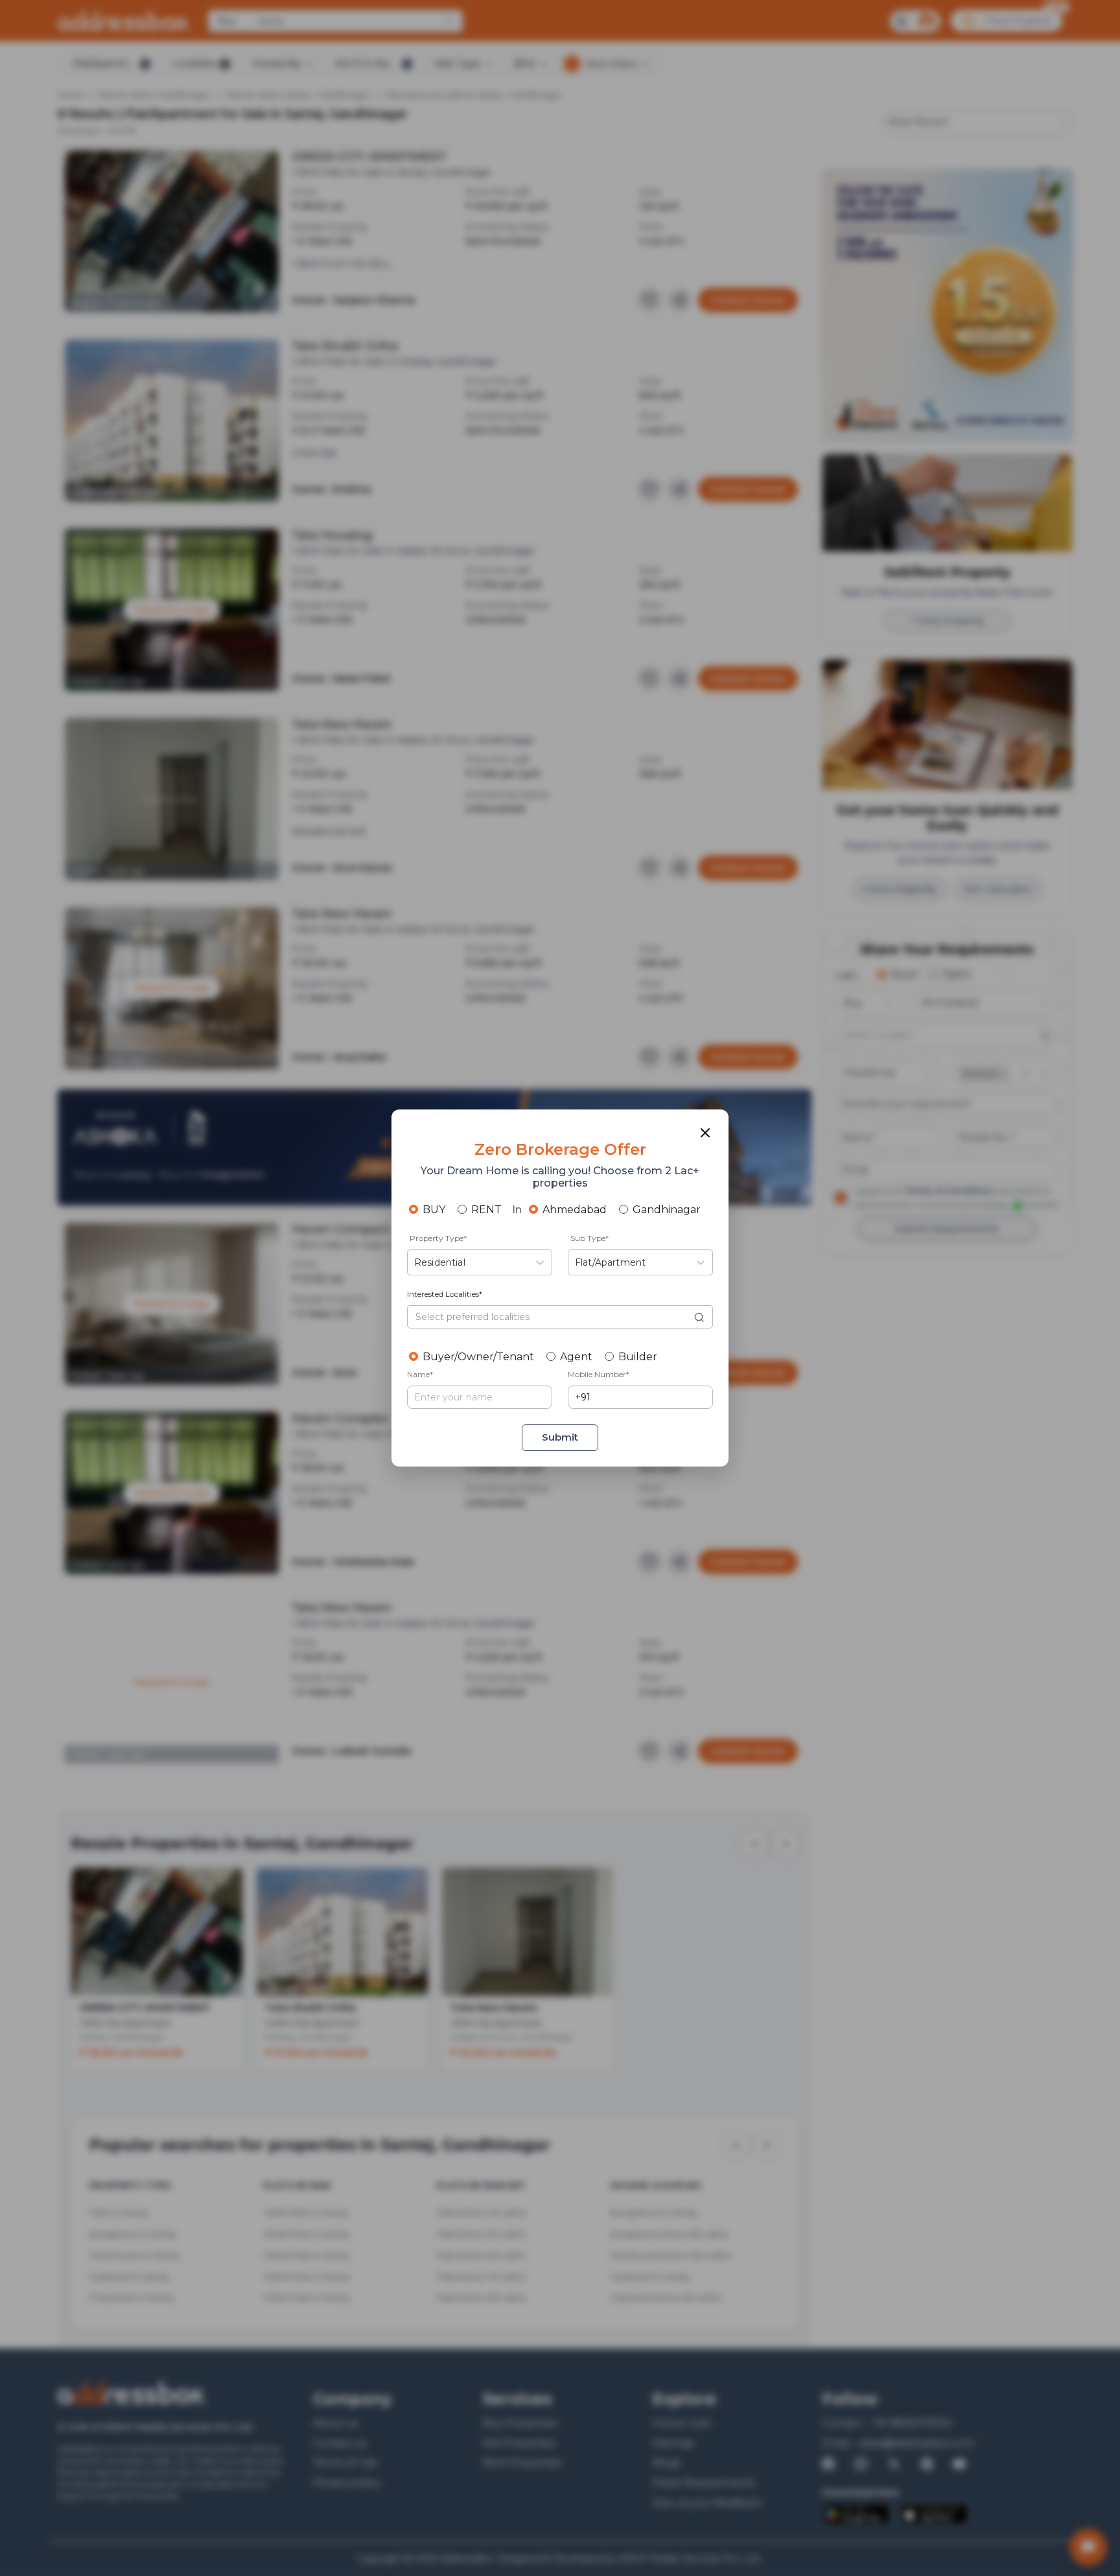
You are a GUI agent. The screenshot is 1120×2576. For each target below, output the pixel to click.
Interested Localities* (445, 1294)
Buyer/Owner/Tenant (478, 1357)
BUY (434, 1210)
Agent (576, 1357)
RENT (486, 1210)
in (517, 1210)
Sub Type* (589, 1238)
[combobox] (415, 1263)
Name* (420, 1374)
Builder (638, 1357)
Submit (560, 1437)
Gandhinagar (667, 1210)
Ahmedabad (575, 1210)
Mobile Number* (599, 1374)
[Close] (705, 1133)
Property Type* (438, 1238)
